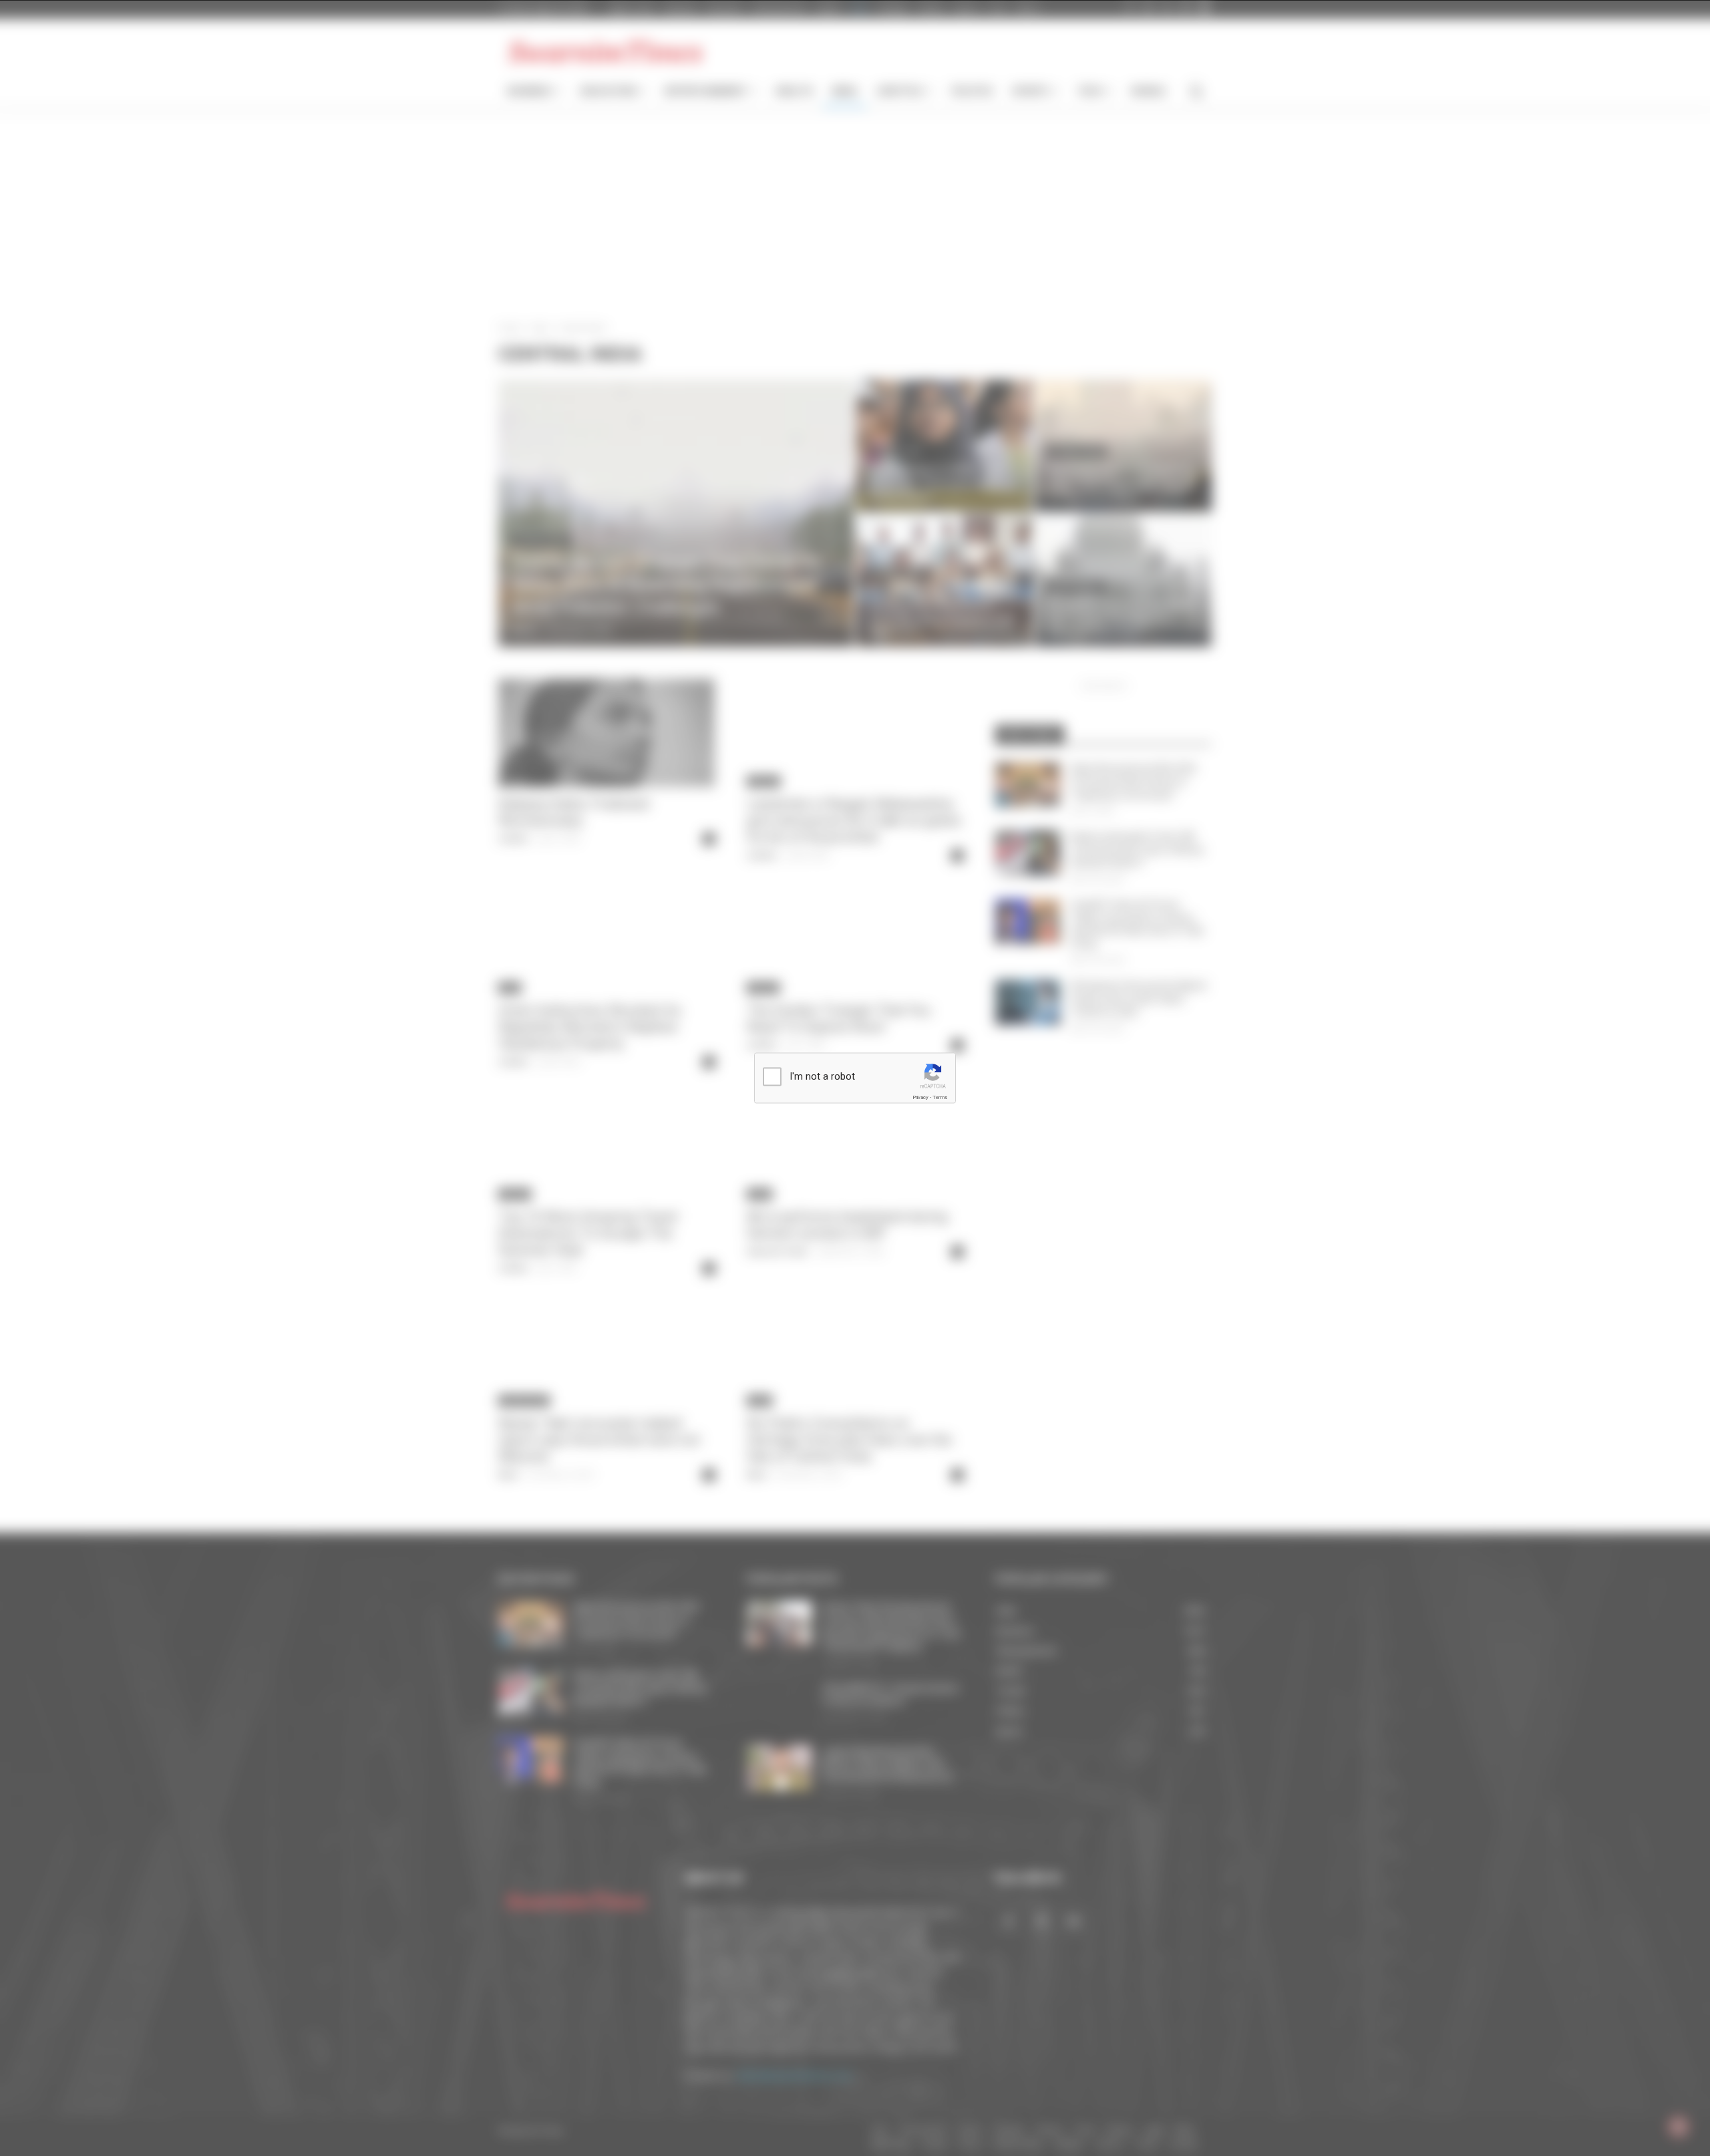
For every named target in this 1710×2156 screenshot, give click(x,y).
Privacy (920, 1097)
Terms (940, 1097)
